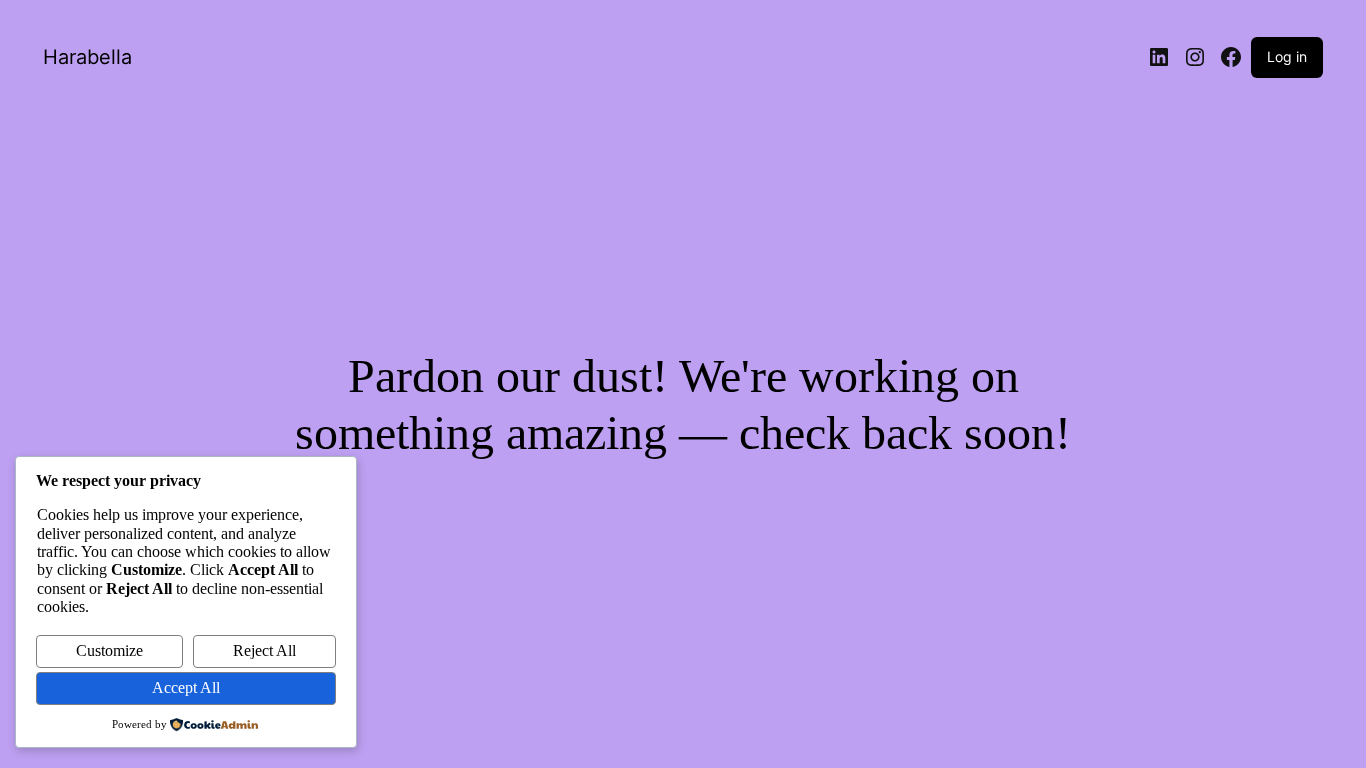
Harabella (87, 57)
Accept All (186, 687)
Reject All (264, 650)
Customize (109, 650)
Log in (1287, 56)
